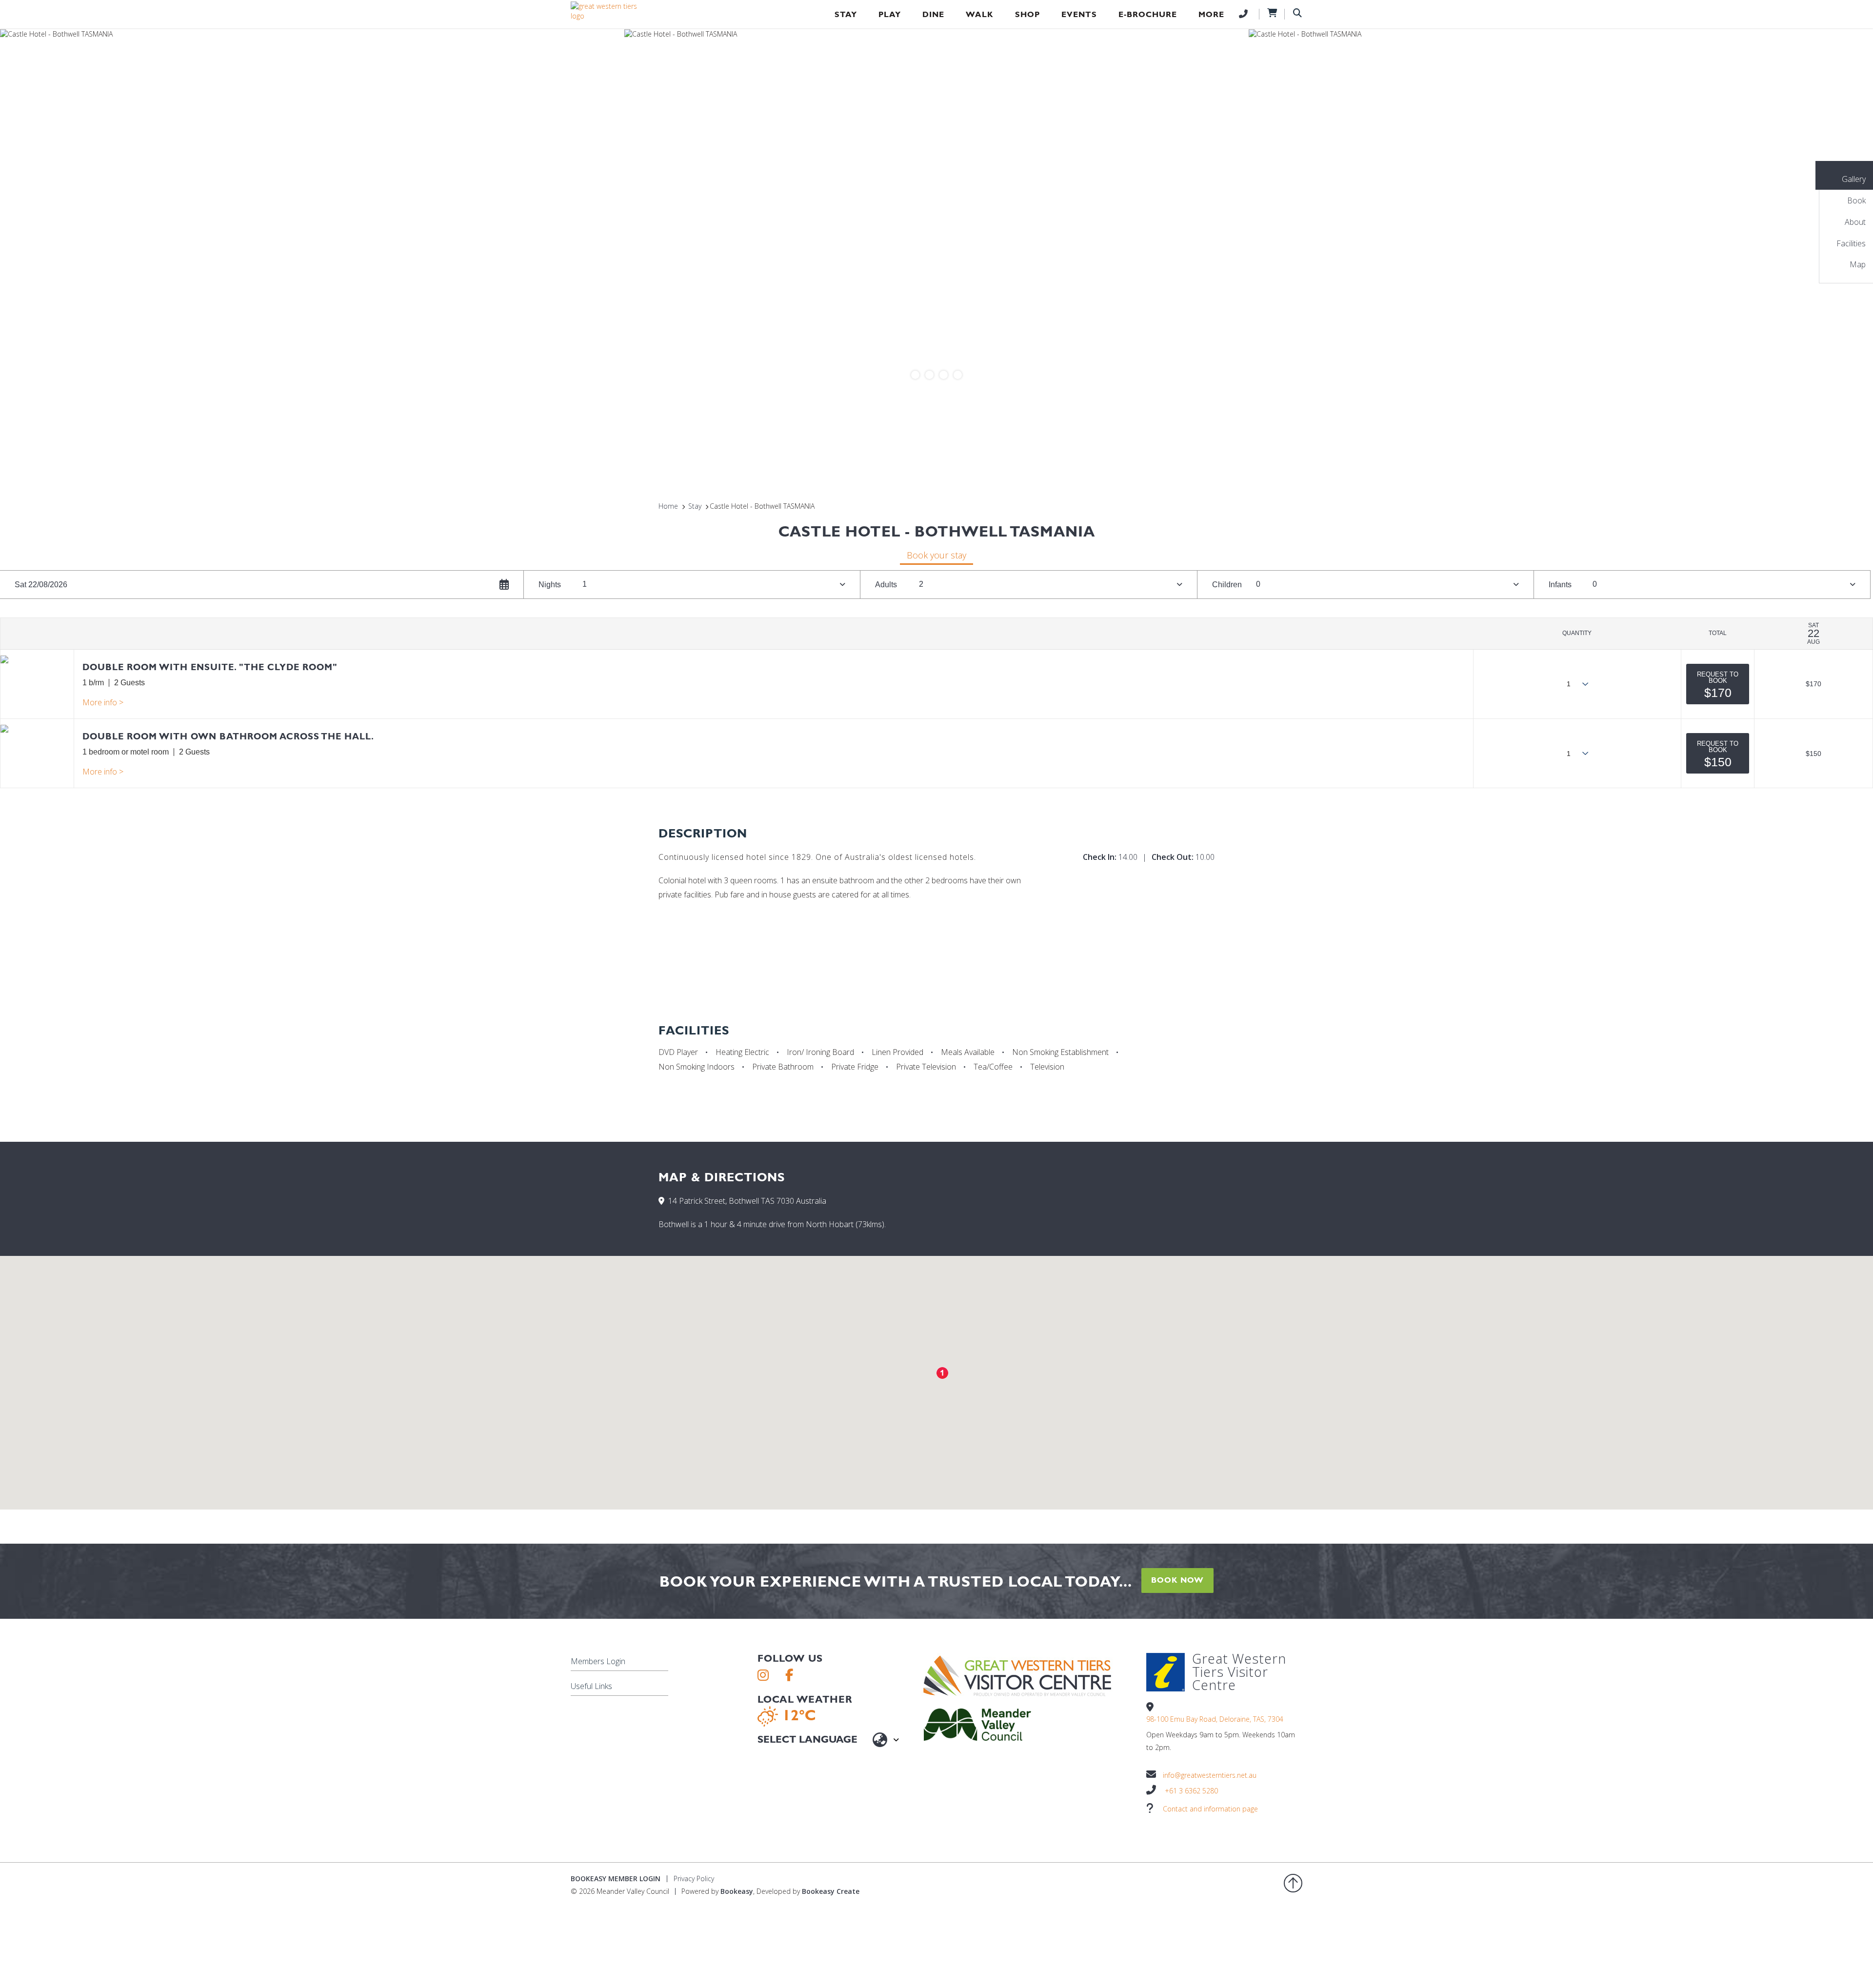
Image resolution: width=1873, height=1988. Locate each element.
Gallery (1854, 179)
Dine (933, 14)
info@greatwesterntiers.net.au (1210, 1775)
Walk (980, 14)
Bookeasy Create (831, 1891)
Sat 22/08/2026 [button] (41, 585)
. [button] (103, 702)
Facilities (1851, 243)
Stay (846, 14)
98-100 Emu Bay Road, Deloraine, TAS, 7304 (1215, 1719)
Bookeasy (737, 1891)
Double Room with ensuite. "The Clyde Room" (210, 667)
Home (668, 506)
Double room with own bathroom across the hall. (228, 736)
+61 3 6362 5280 (1191, 1791)
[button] (1718, 684)
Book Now (1177, 1580)
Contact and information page (1210, 1809)
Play (890, 14)
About (1855, 222)
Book (1856, 200)
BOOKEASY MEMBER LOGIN (616, 1879)
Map (1858, 264)
